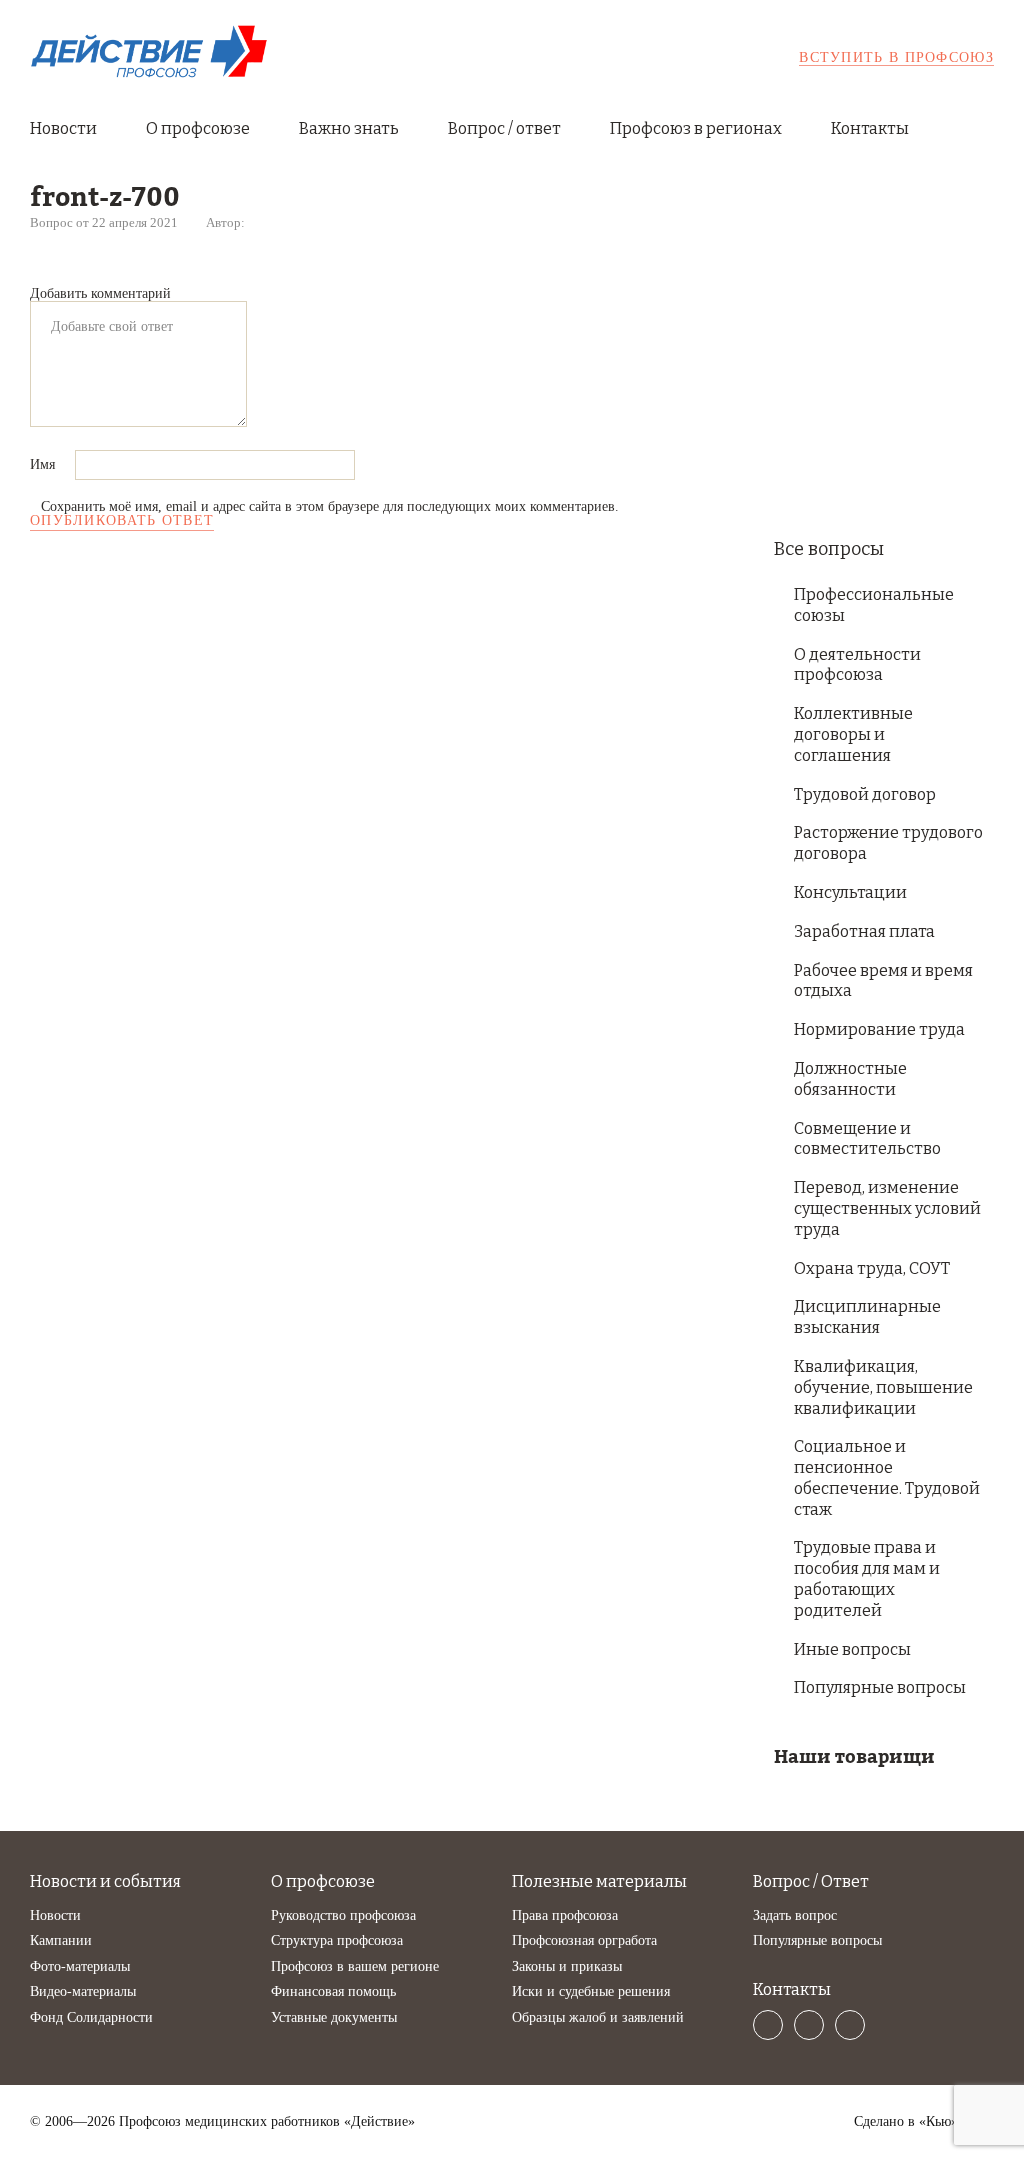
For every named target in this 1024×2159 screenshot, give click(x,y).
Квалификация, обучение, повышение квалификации (883, 1387)
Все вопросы (829, 549)
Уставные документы (334, 2017)
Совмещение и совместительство (867, 1139)
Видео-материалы (83, 1991)
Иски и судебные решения (591, 1991)
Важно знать (349, 128)
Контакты (870, 128)
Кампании (61, 1940)
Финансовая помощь (333, 1991)
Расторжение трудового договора (888, 843)
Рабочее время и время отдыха (883, 981)
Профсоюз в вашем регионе (355, 1966)
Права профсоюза (565, 1915)
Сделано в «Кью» (906, 2122)
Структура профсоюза (337, 1940)
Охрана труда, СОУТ (872, 1268)
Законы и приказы (567, 1966)
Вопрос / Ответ (811, 1881)
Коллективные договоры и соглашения (853, 734)
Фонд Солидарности (91, 2017)
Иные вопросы (852, 1649)
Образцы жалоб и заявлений (598, 2017)
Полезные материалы (599, 1881)
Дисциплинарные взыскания (867, 1317)
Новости (63, 128)
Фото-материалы (80, 1966)
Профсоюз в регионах (696, 128)
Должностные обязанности (850, 1079)
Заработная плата (864, 931)
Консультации (850, 892)
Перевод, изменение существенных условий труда (887, 1208)
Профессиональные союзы (874, 605)
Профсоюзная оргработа (584, 1940)
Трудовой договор (865, 794)
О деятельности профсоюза (857, 665)
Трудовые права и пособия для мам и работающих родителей (867, 1578)
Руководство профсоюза (343, 1915)
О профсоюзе (198, 128)
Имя (44, 464)
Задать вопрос (795, 1915)
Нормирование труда (879, 1029)
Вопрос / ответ (504, 128)
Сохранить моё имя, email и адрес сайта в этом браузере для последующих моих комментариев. (330, 506)
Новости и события (105, 1881)
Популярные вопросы (880, 1687)
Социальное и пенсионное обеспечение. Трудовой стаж (887, 1477)
